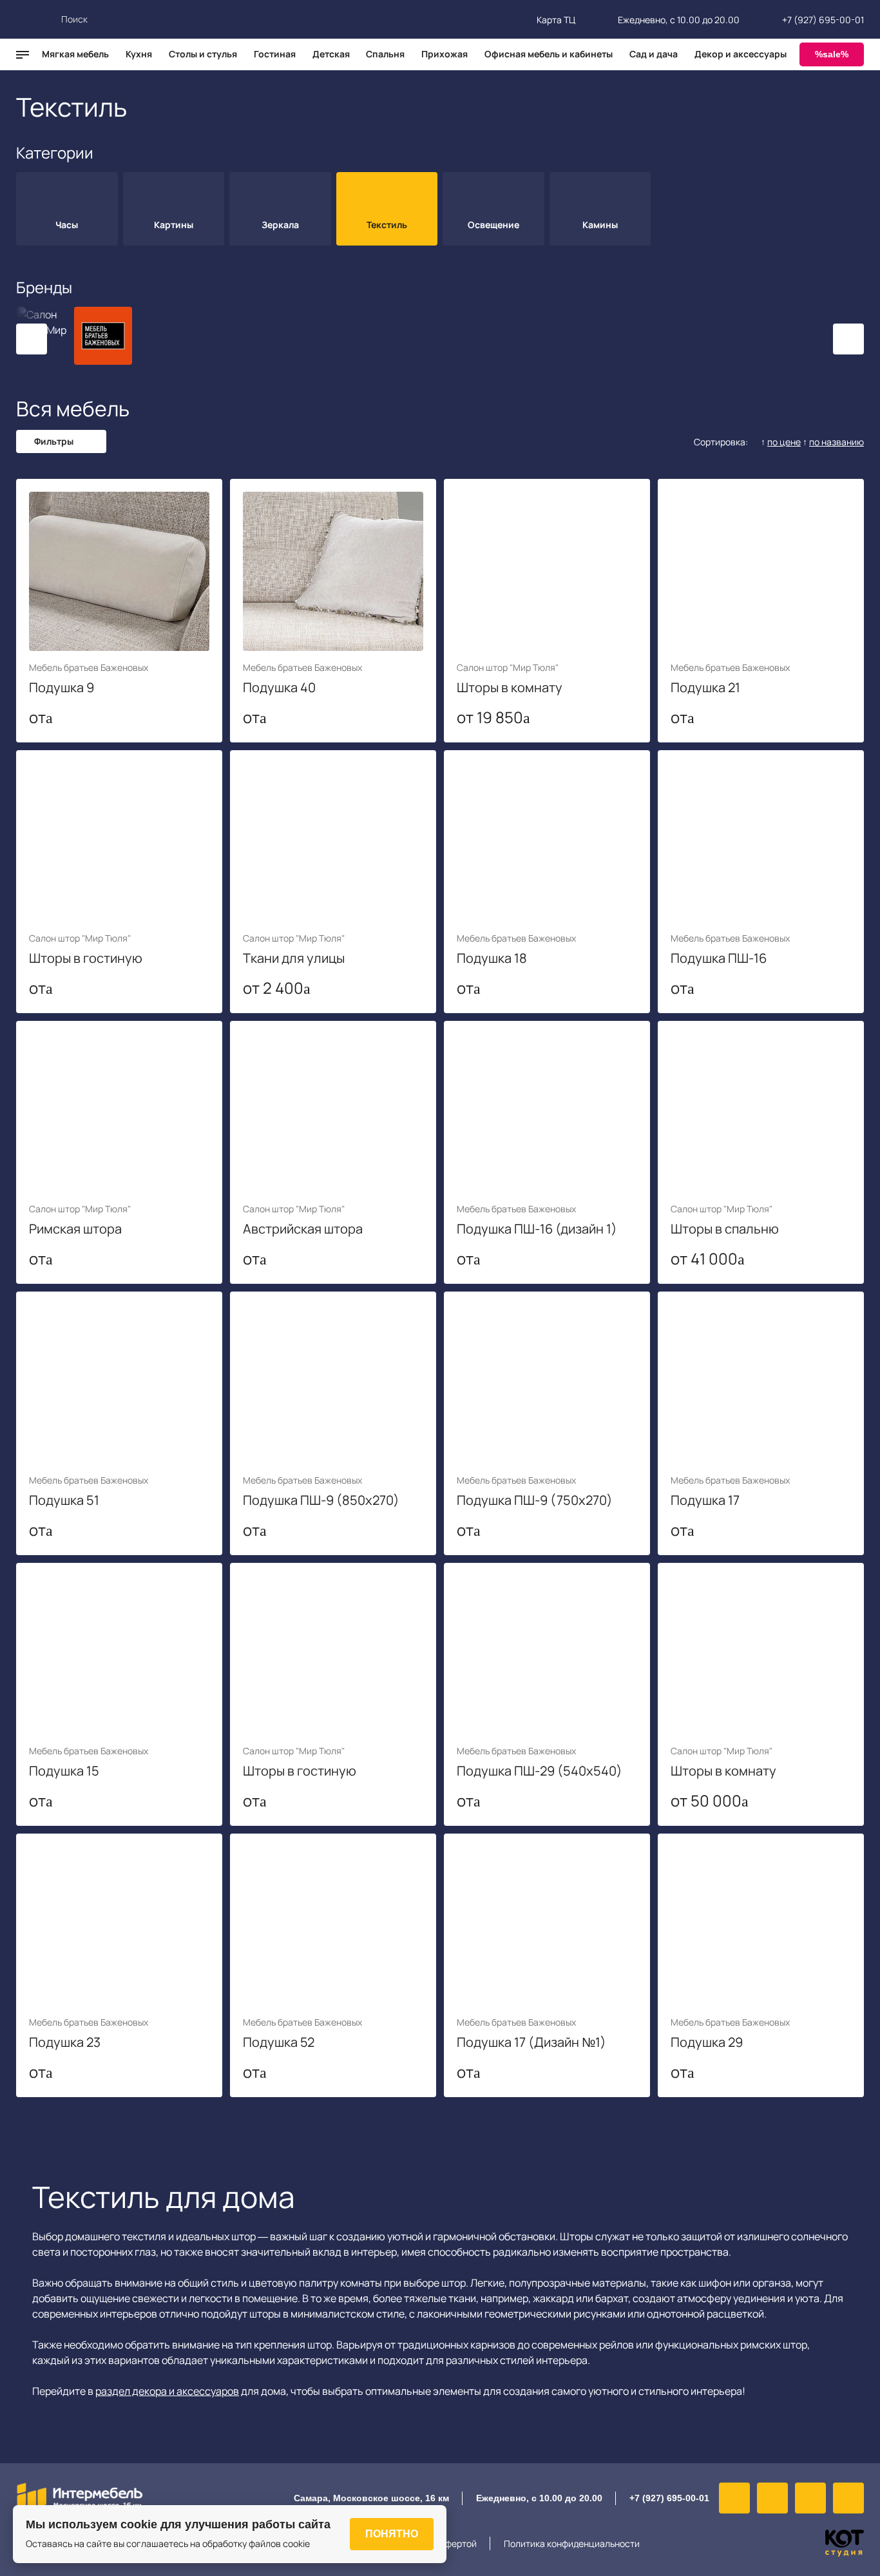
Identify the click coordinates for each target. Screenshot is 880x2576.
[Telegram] (848, 2498)
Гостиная (275, 54)
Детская (331, 54)
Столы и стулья (203, 54)
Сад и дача (654, 54)
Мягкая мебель (75, 54)
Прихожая (445, 54)
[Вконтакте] (734, 2498)
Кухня (139, 54)
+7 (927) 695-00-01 (823, 20)
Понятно (392, 2534)
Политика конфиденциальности (572, 2543)
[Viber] (772, 2498)
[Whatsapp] (810, 2498)
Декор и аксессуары (741, 54)
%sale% (832, 54)
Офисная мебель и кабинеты (549, 54)
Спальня (385, 54)
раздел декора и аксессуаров (167, 2391)
